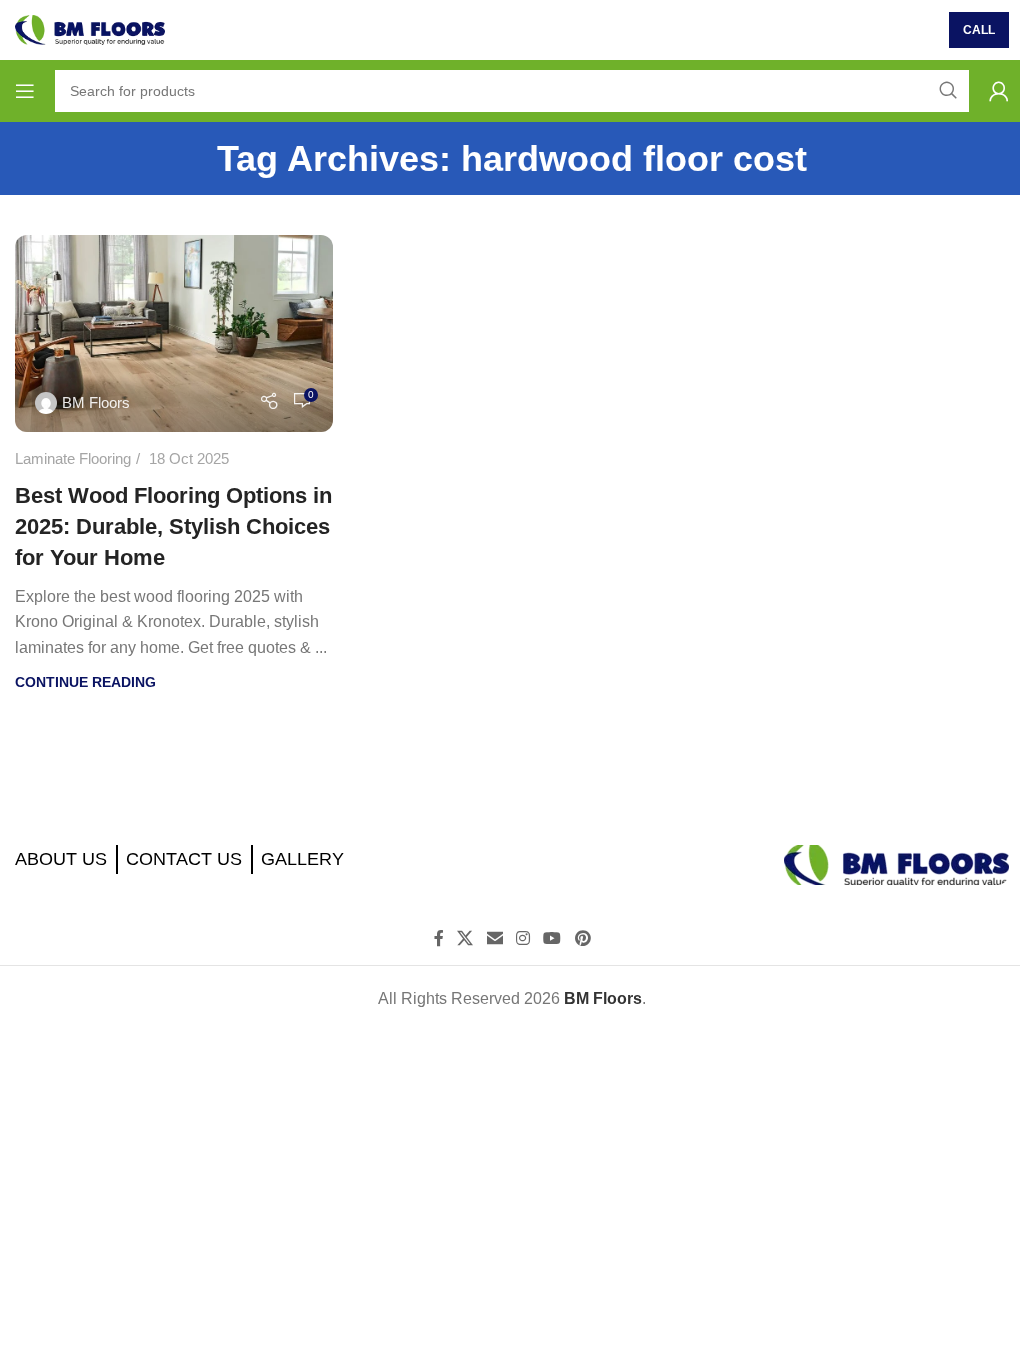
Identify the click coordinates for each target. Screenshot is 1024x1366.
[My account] (999, 91)
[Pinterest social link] (582, 939)
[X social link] (465, 939)
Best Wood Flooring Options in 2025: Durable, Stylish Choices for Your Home (173, 526)
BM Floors (96, 402)
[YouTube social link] (552, 939)
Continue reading (85, 682)
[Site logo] (90, 28)
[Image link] (896, 863)
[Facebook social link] (439, 939)
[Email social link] (494, 939)
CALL (979, 30)
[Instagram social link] (522, 939)
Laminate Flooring (73, 458)
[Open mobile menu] (25, 91)
